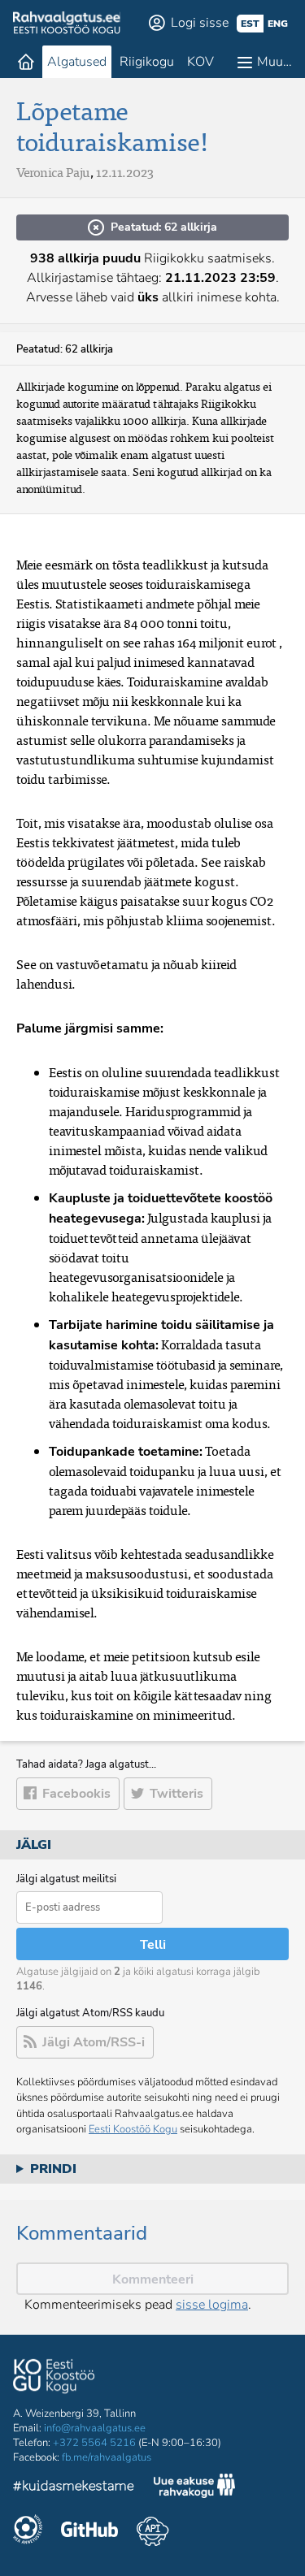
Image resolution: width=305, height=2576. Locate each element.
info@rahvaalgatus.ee (95, 2428)
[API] (152, 2531)
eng (278, 24)
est (250, 24)
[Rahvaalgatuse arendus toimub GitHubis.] (89, 2531)
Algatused (77, 62)
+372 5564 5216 (94, 2443)
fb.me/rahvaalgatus (107, 2457)
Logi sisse (200, 23)
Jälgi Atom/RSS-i (94, 2042)
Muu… (274, 62)
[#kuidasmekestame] (74, 2488)
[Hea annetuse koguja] (28, 2531)
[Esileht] (26, 62)
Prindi (53, 2169)
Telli (153, 1945)
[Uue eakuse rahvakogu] (194, 2488)
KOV (200, 62)
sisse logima (212, 2305)
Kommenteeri (153, 2279)
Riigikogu (147, 62)
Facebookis (76, 1794)
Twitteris (176, 1794)
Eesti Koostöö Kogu (133, 2129)
